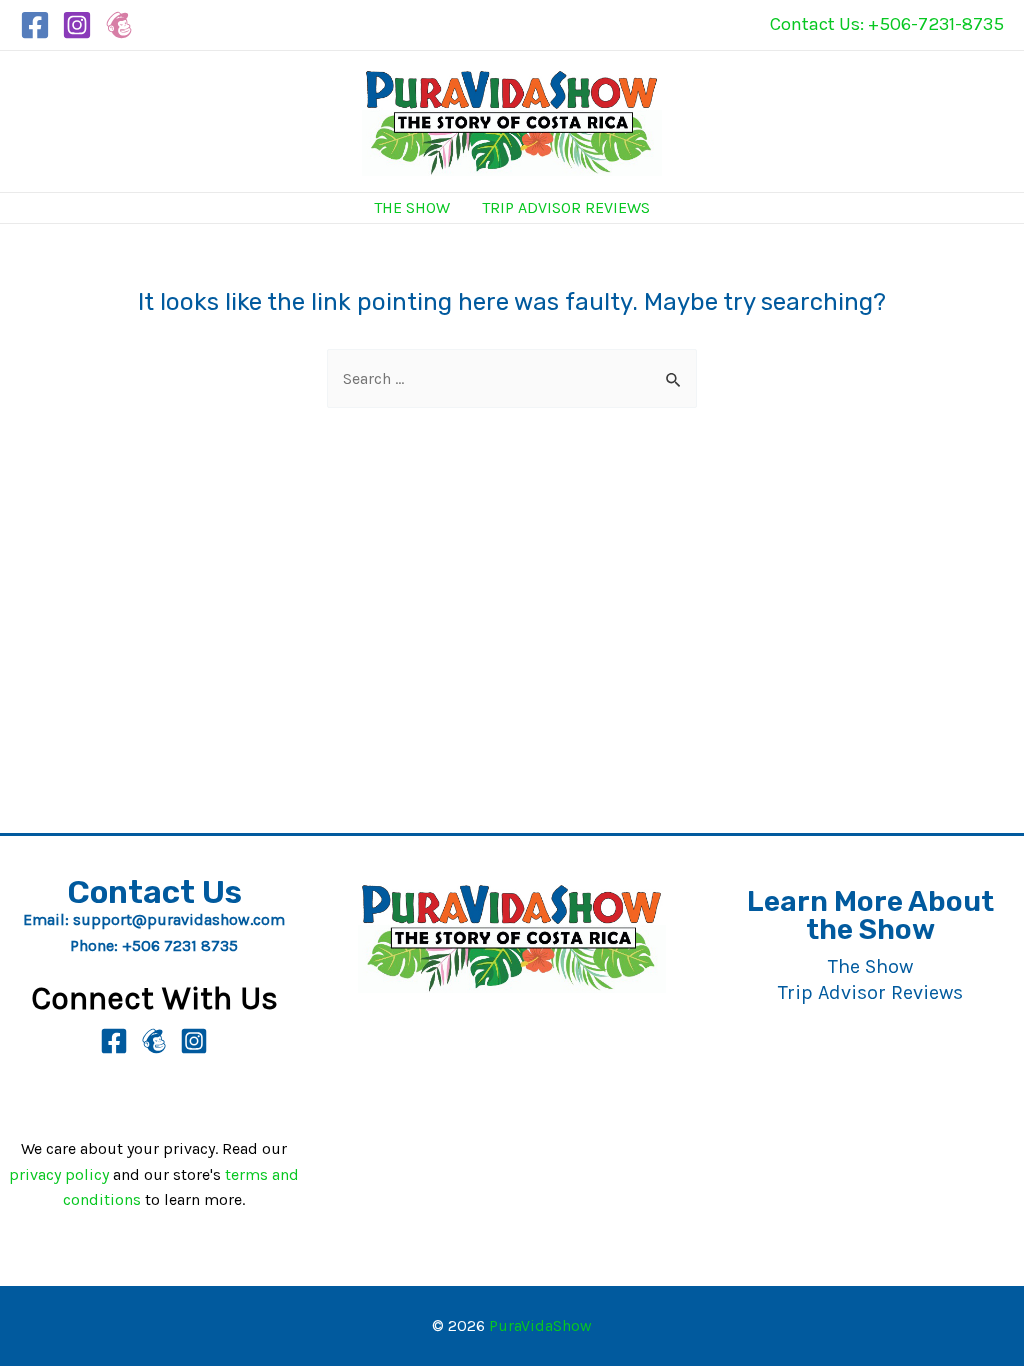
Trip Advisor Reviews (566, 207)
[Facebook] (35, 25)
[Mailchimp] (119, 25)
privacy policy (59, 1174)
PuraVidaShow (540, 1325)
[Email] (154, 1041)
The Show (412, 207)
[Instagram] (77, 25)
